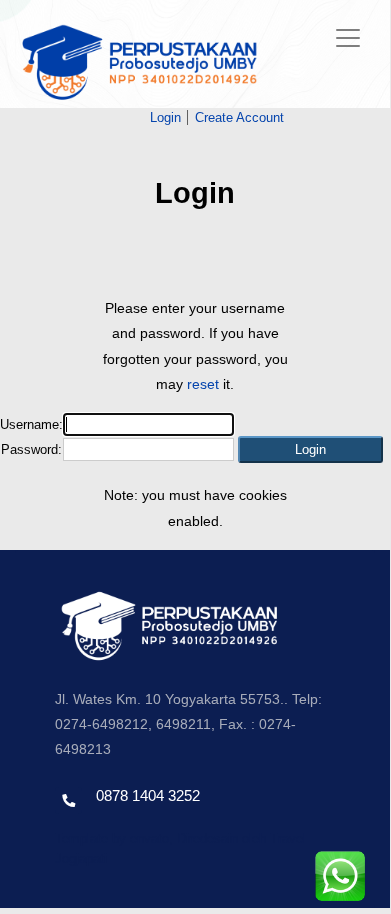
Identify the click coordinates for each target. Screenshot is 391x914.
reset (203, 384)
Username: (31, 424)
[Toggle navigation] (348, 38)
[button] (310, 449)
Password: (31, 449)
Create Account (239, 117)
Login (165, 117)
